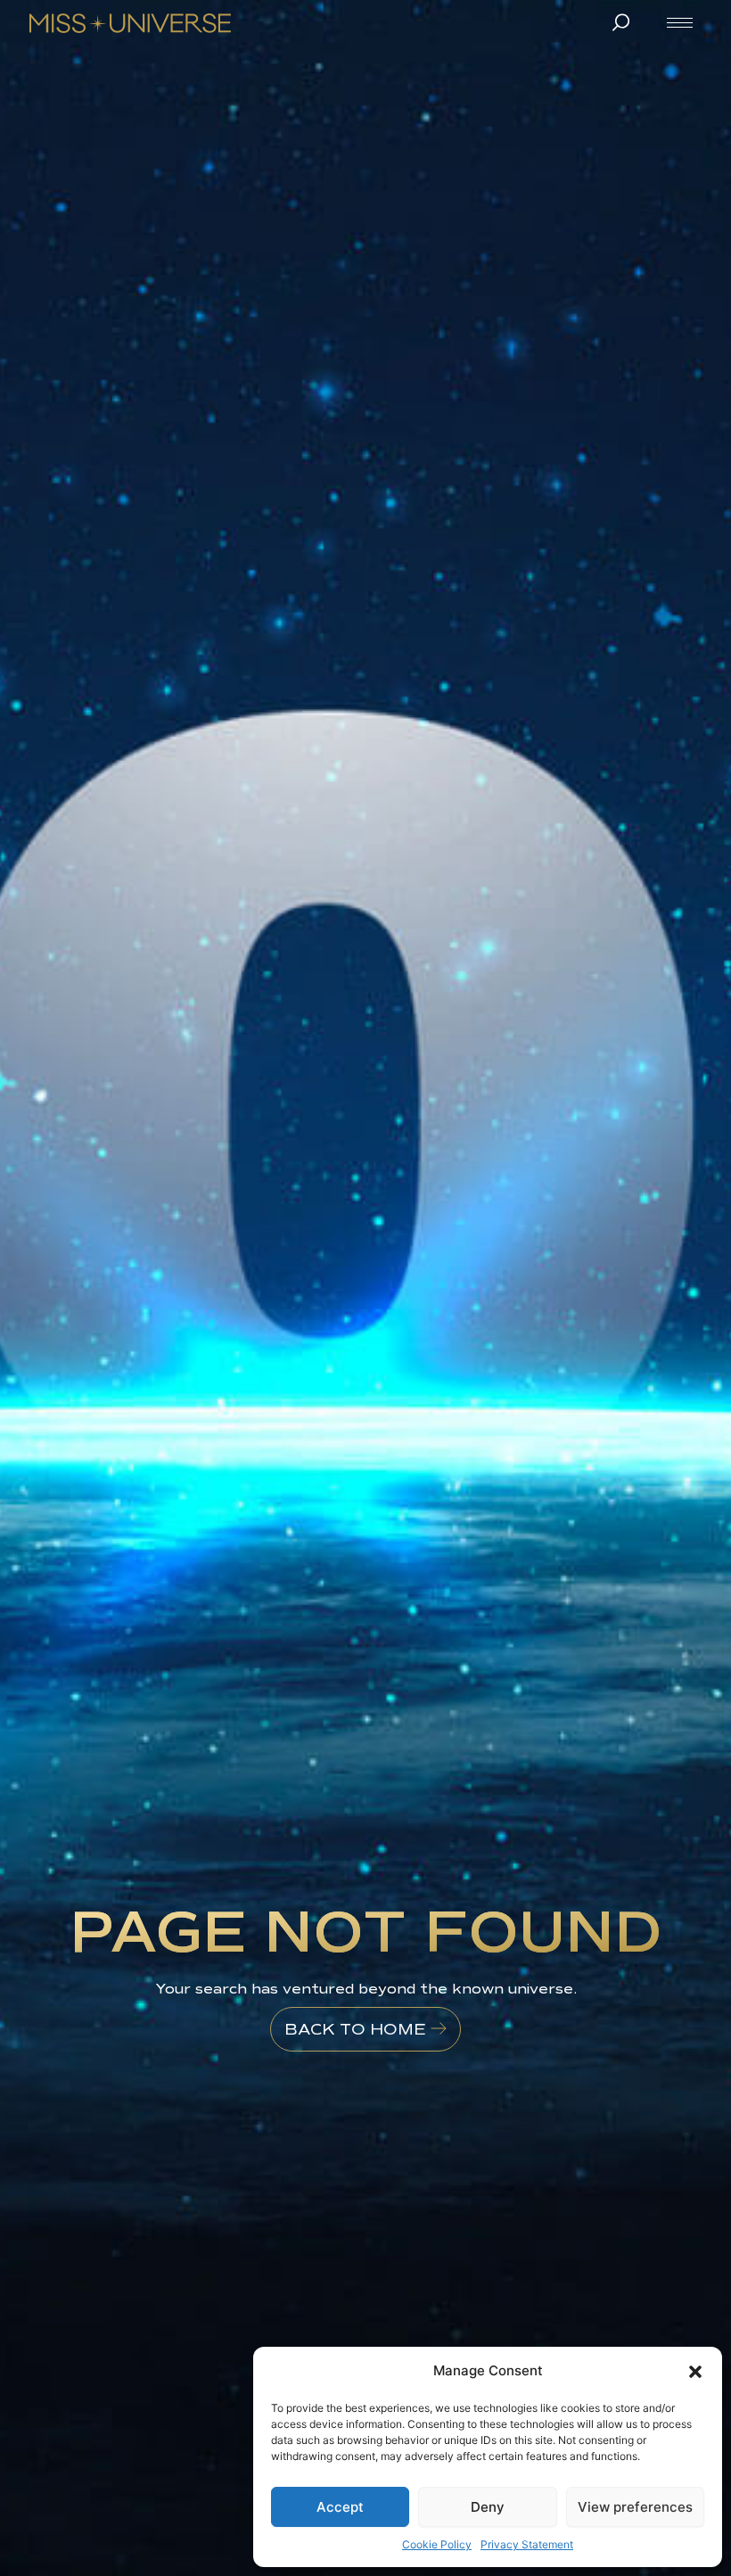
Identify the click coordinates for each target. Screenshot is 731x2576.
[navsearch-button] (620, 22)
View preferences (635, 2507)
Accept (340, 2507)
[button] (695, 2372)
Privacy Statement (527, 2544)
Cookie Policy (437, 2544)
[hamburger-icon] (680, 23)
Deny (488, 2507)
